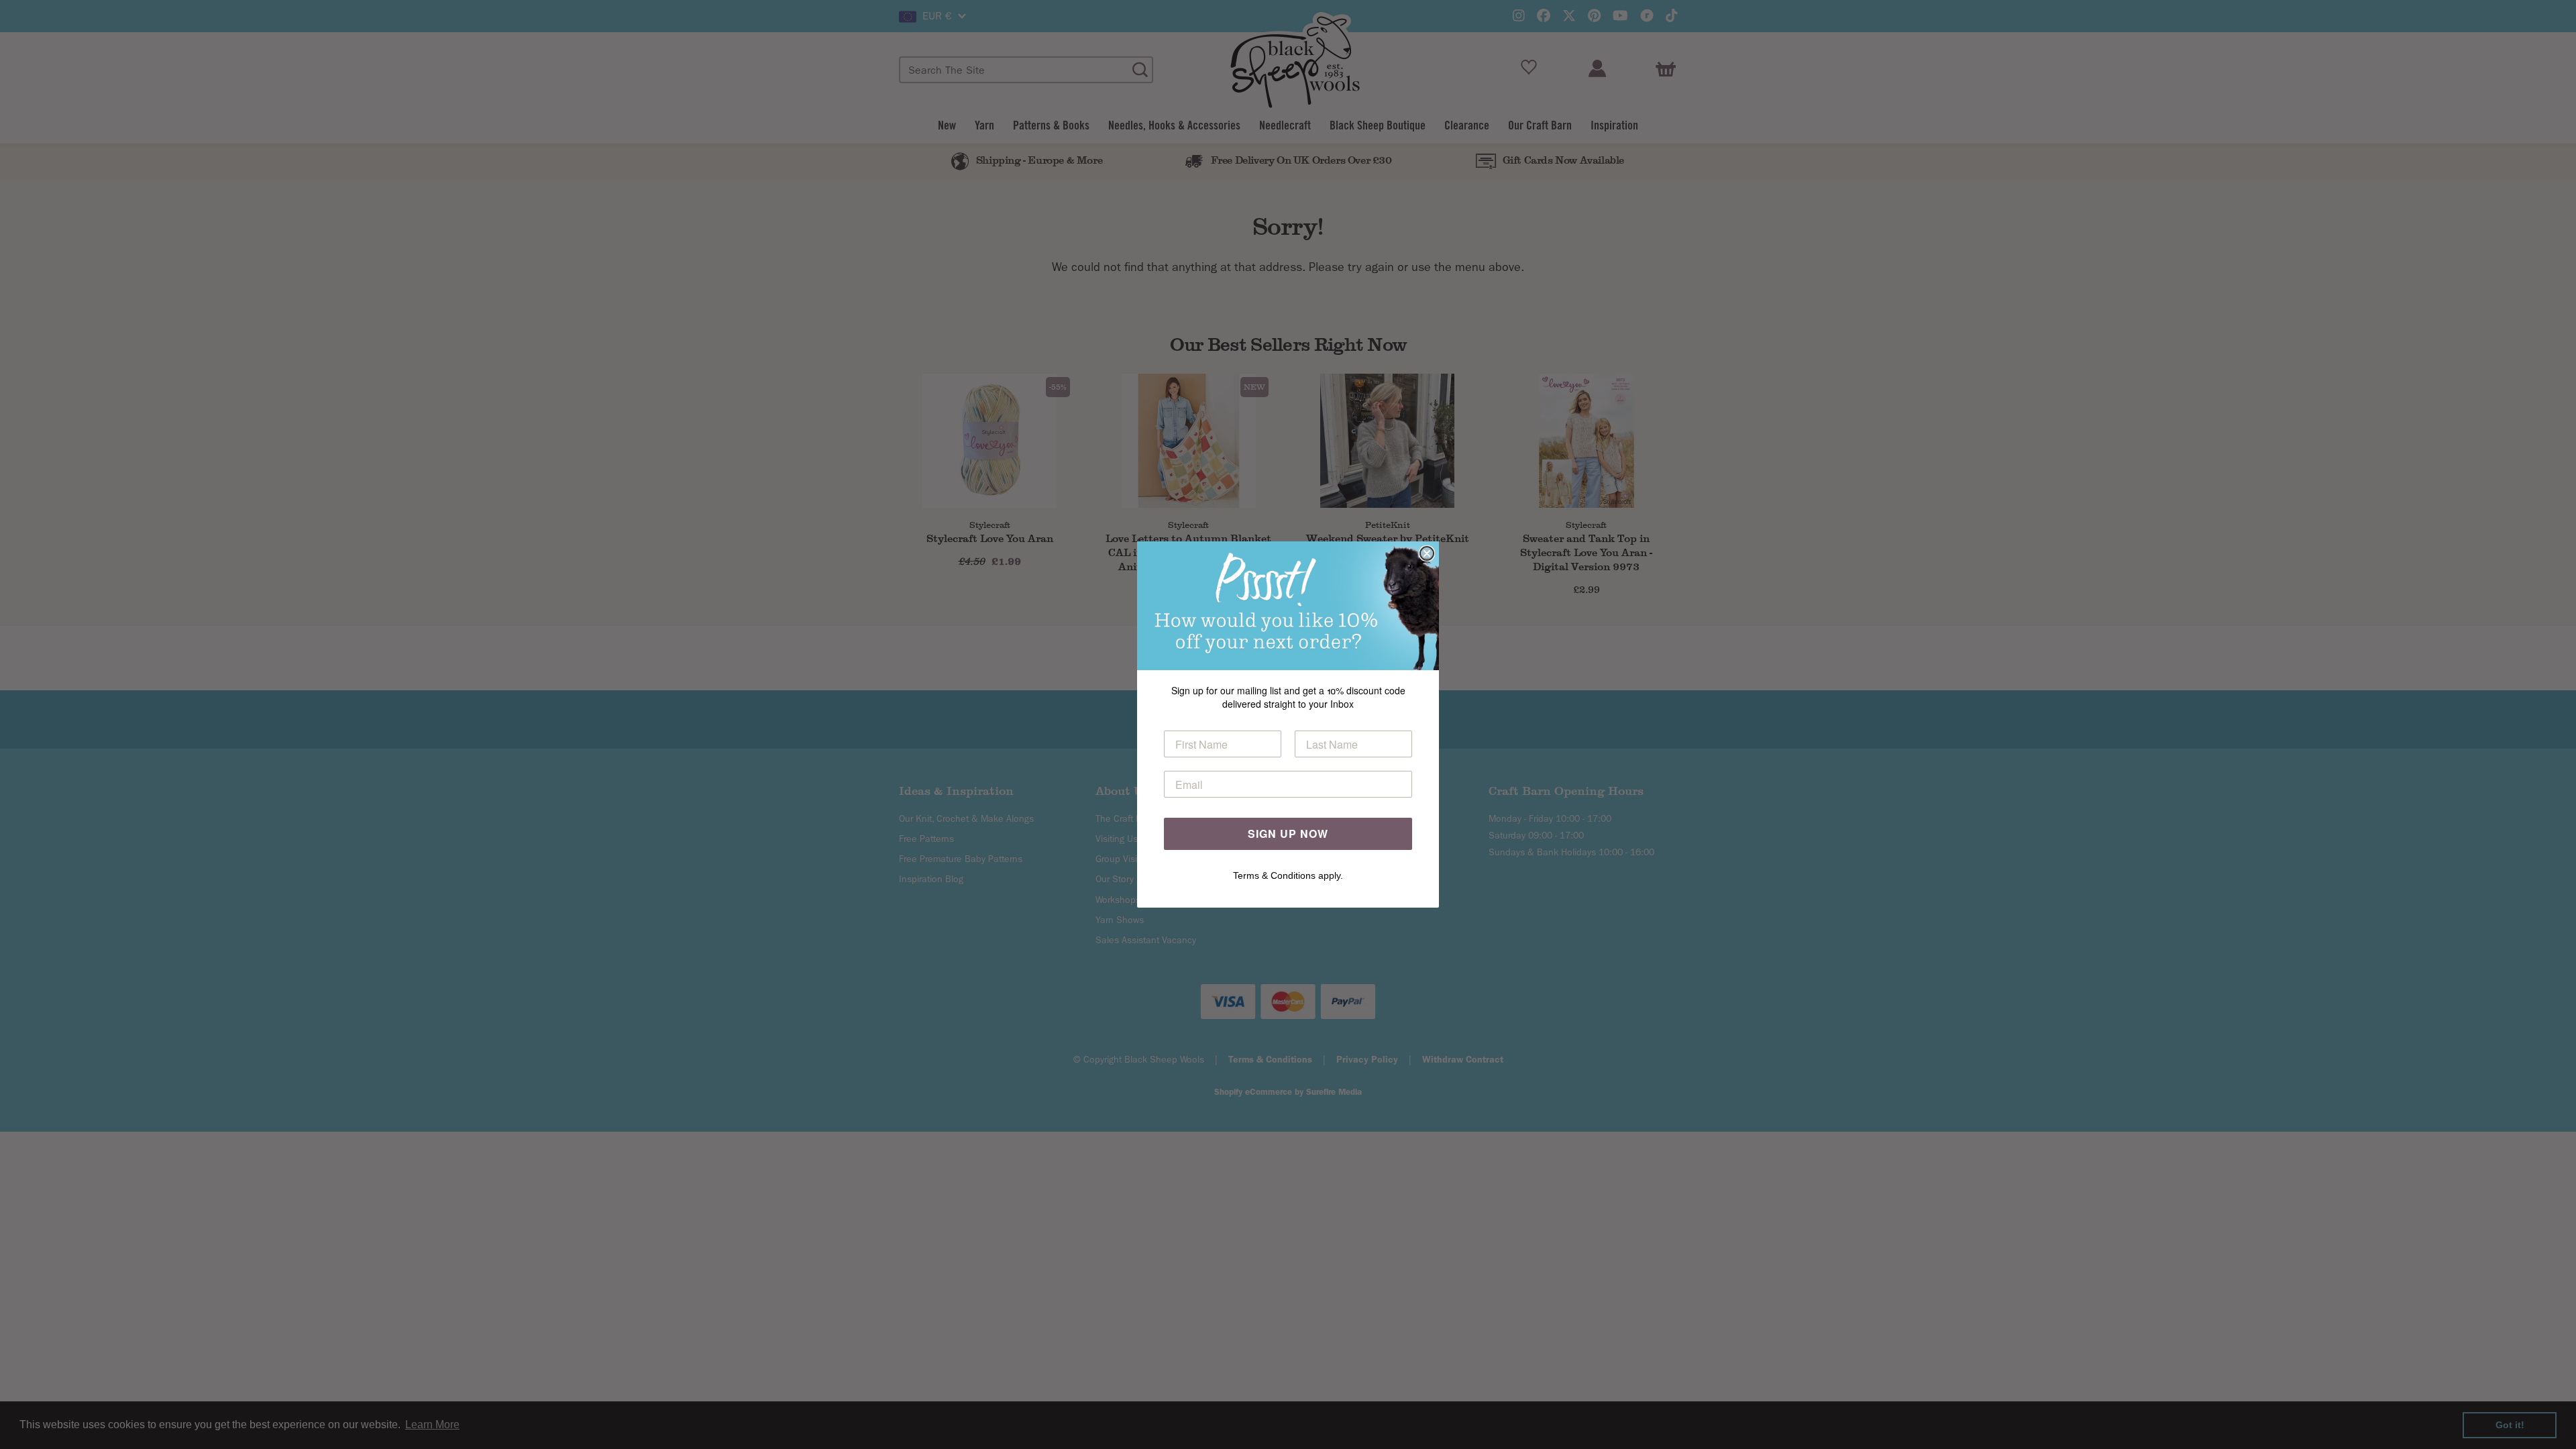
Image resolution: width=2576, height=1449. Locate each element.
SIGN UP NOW (1288, 834)
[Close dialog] (1427, 553)
